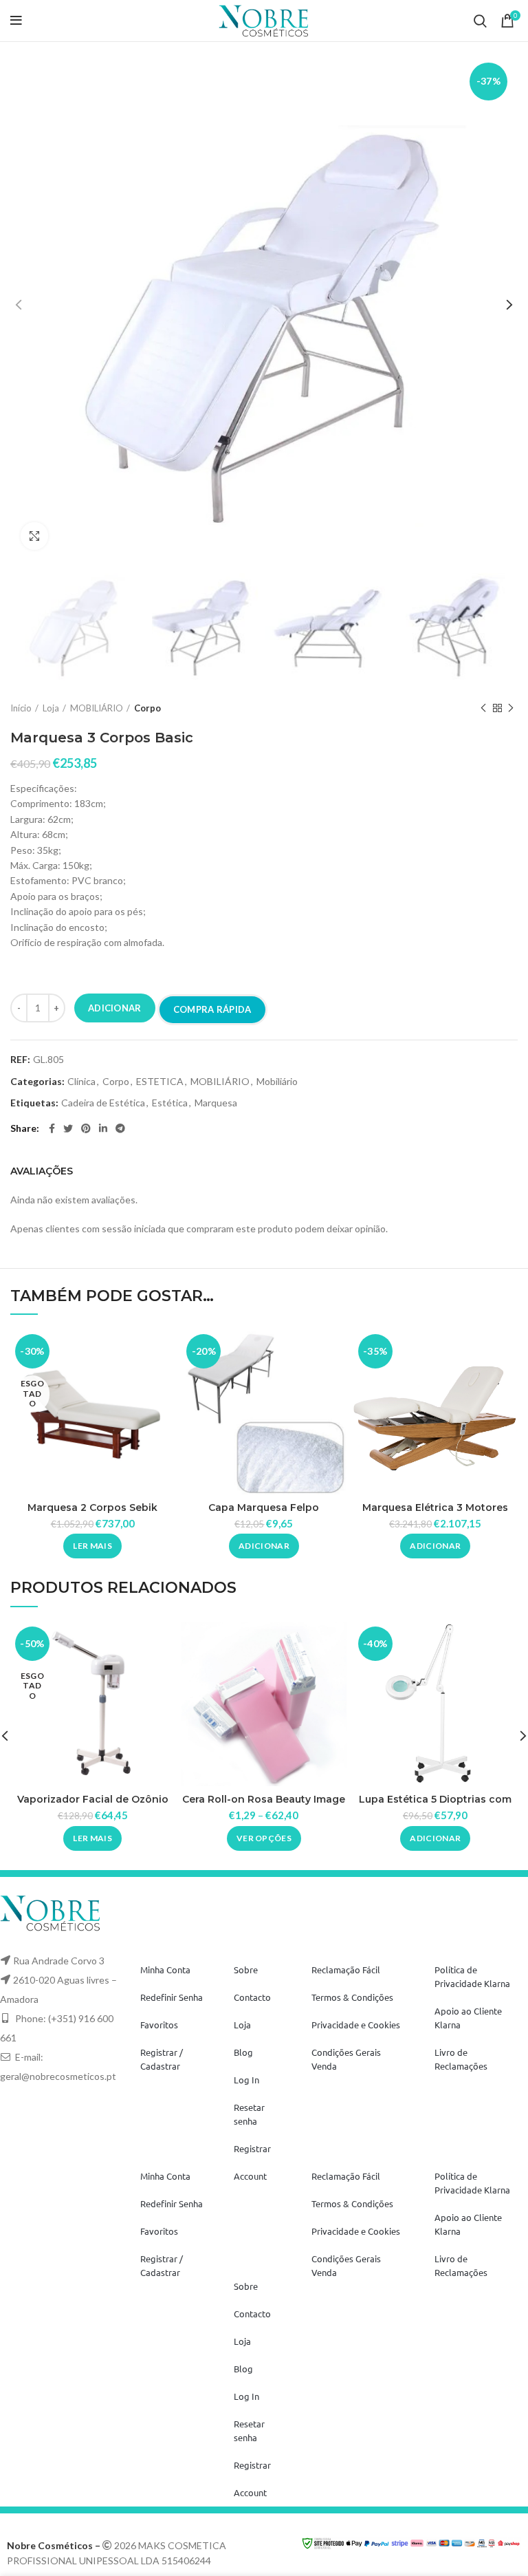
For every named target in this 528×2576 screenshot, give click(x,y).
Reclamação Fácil (346, 1969)
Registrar (252, 2148)
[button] (264, 1546)
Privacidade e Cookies (356, 2025)
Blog (243, 2052)
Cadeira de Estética (103, 1103)
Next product (511, 709)
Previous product (483, 709)
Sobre (246, 1969)
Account (250, 2176)
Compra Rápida (212, 1009)
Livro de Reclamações (461, 2059)
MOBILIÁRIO (97, 708)
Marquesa (216, 1103)
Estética (170, 1103)
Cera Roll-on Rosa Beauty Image (264, 1799)
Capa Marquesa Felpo (264, 1507)
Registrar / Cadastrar (162, 2059)
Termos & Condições (352, 1997)
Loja (51, 708)
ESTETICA (160, 1082)
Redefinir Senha (172, 1997)
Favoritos (159, 2025)
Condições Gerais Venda (346, 2059)
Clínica (81, 1082)
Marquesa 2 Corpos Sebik (92, 1507)
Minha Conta (165, 1969)
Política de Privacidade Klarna (472, 1976)
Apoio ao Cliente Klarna (468, 2018)
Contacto (252, 1997)
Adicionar (115, 1008)
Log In (246, 2080)
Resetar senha (249, 2114)
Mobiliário (277, 1082)
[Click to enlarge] (34, 536)
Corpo (147, 708)
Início (21, 708)
